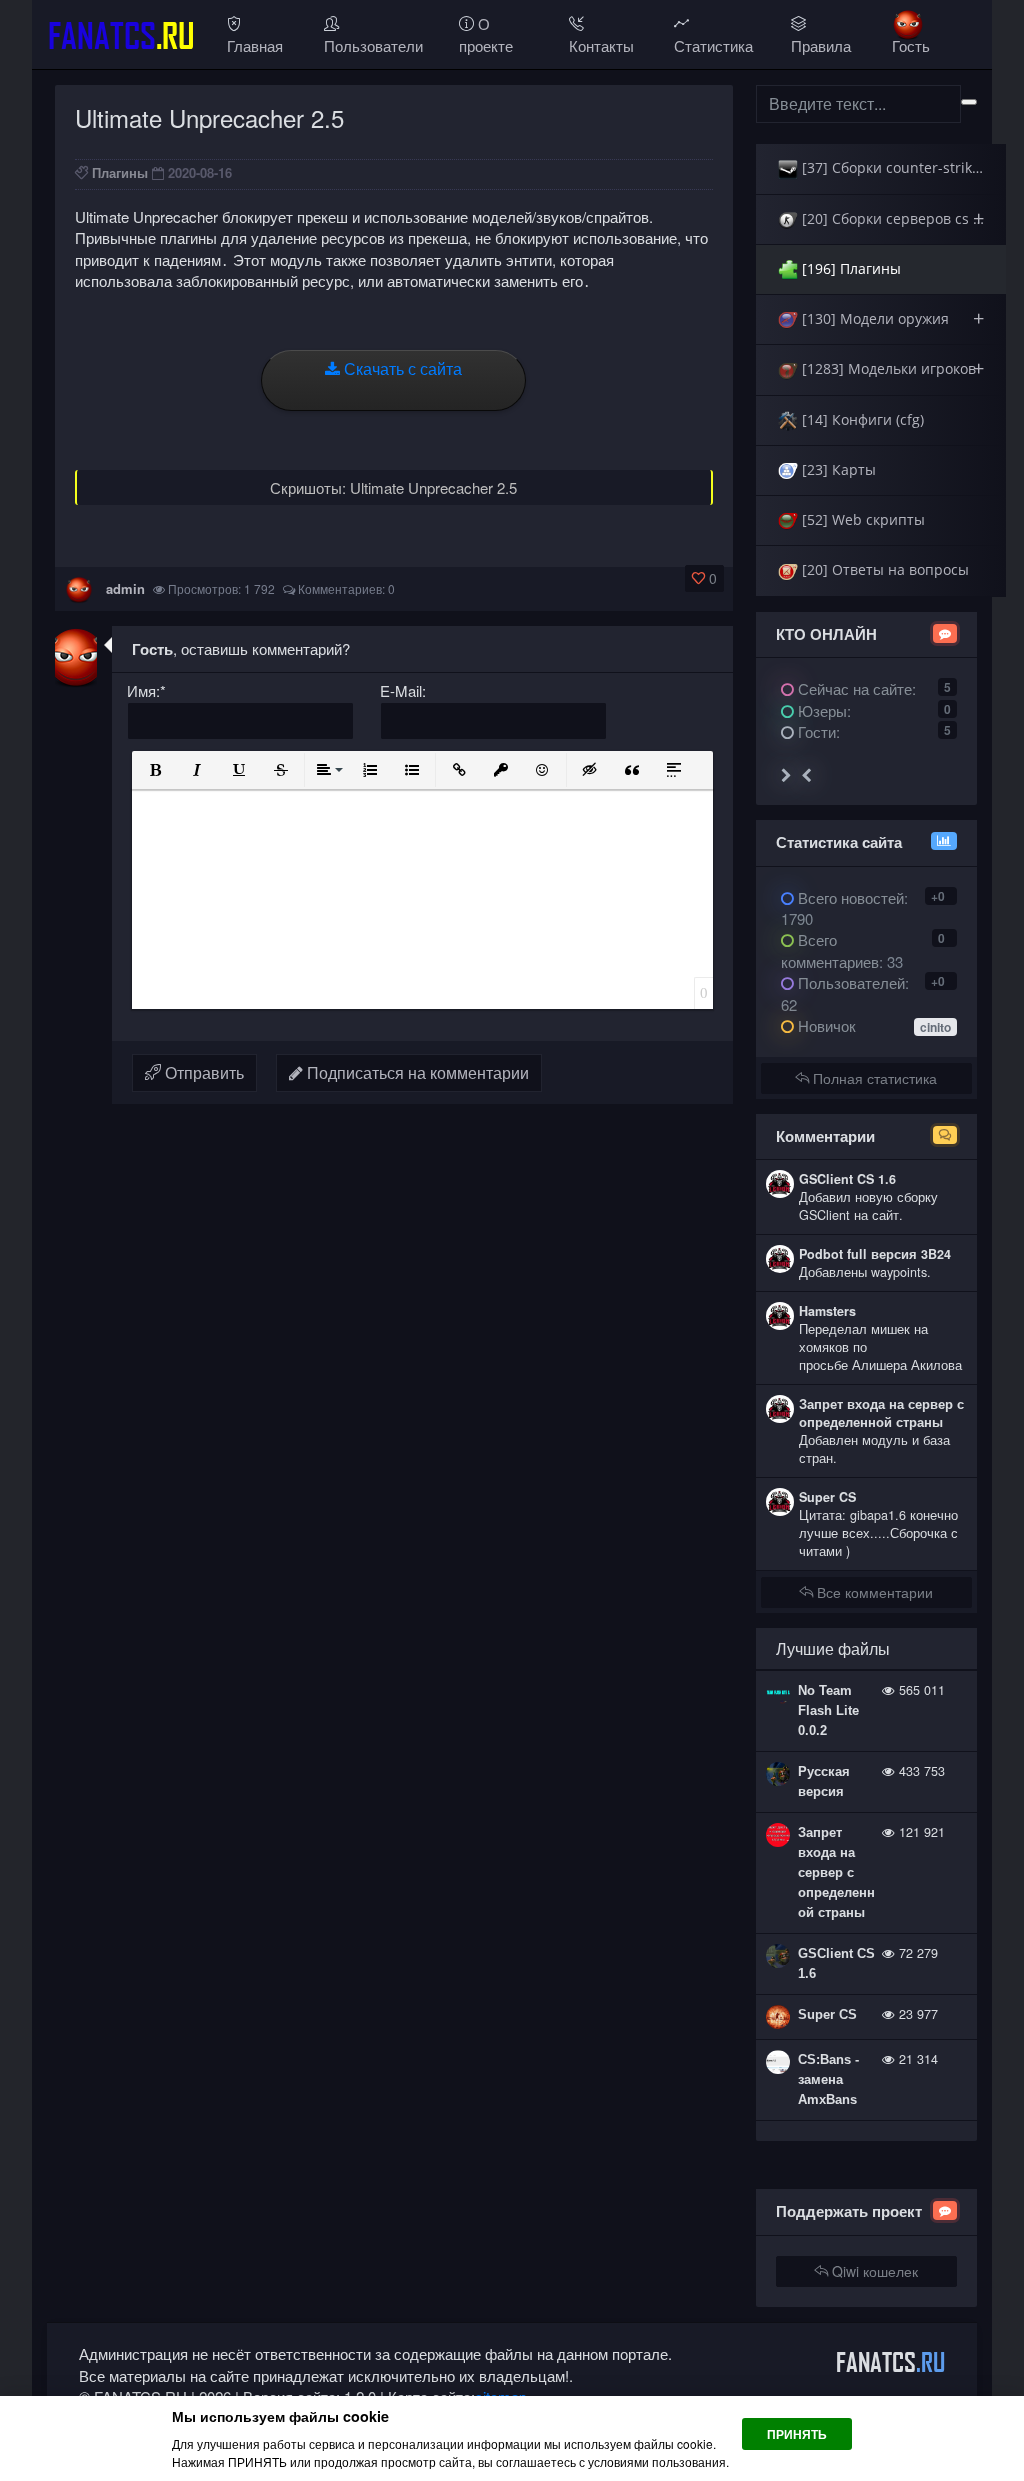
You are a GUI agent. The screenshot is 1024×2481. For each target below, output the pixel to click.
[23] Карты (837, 469)
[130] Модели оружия (891, 318)
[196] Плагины (849, 268)
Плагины (120, 172)
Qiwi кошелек (873, 2271)
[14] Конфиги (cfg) (861, 419)
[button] (155, 770)
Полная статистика (873, 1078)
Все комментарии (873, 1592)
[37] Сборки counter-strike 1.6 (901, 167)
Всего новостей (844, 908)
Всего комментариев (830, 950)
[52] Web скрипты (861, 519)
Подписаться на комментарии (416, 1072)
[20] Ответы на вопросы (883, 569)
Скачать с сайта (401, 368)
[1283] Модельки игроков (891, 368)
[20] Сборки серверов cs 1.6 (895, 218)
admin (125, 588)
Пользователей (849, 982)
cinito (935, 1027)
